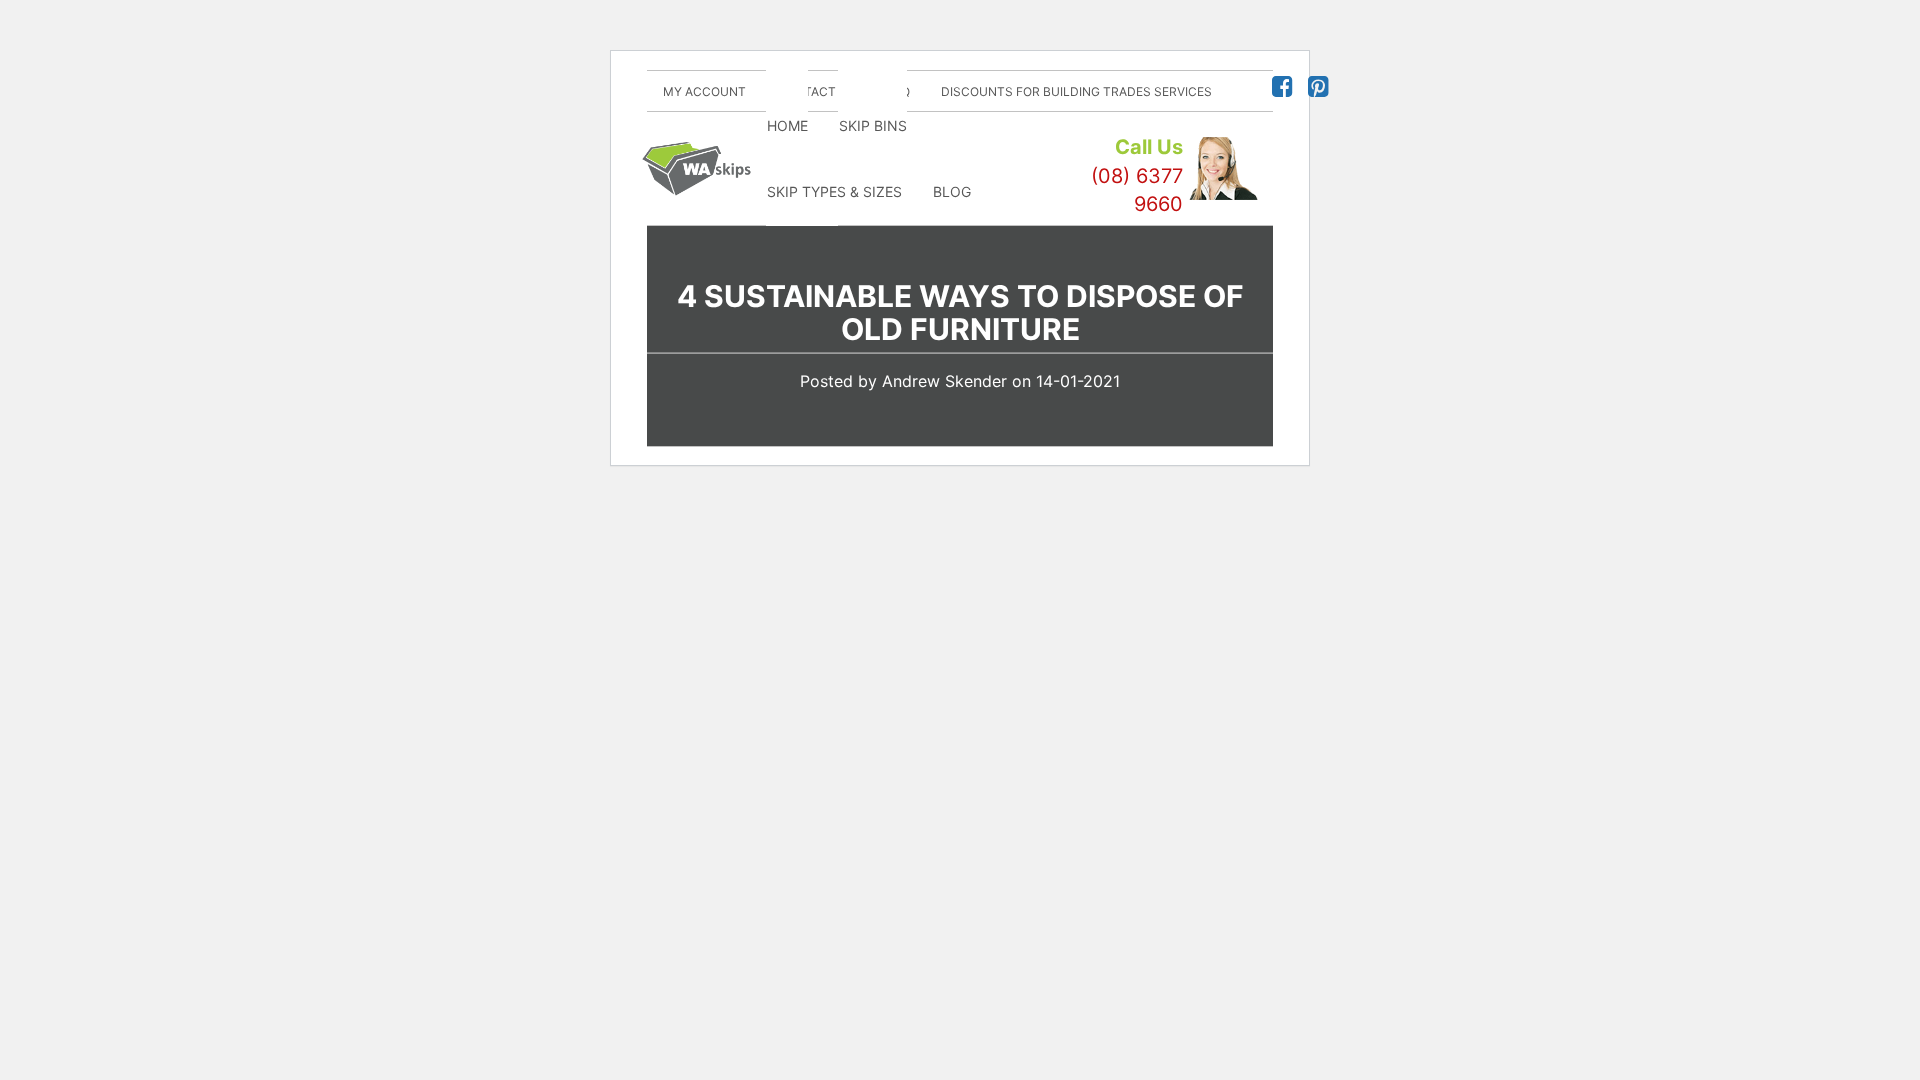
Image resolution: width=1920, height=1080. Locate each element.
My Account (704, 91)
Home (787, 125)
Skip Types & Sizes (834, 191)
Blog (952, 191)
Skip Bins (873, 125)
